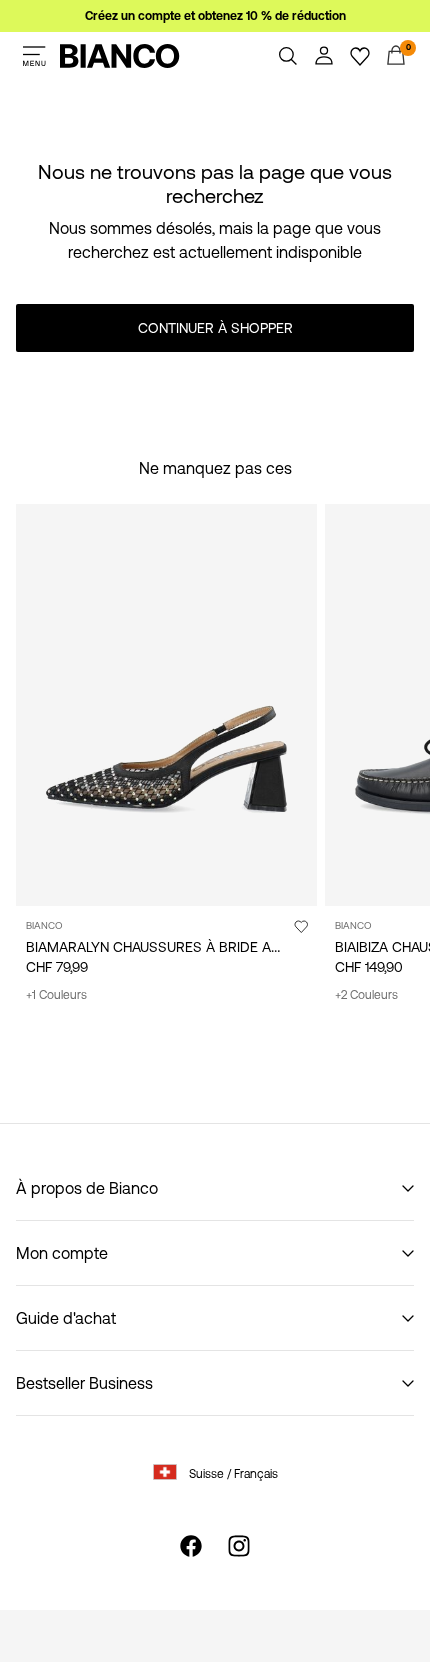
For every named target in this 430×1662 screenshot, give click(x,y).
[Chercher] (288, 56)
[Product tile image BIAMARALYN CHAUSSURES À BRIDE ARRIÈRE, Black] (166, 705)
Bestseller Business (84, 1383)
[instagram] (239, 1546)
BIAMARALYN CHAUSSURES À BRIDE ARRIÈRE (171, 947)
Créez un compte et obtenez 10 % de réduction (215, 16)
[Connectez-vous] (324, 56)
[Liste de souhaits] (360, 56)
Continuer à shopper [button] (215, 328)
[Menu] (34, 56)
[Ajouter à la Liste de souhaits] (301, 926)
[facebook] (191, 1546)
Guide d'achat (66, 1318)
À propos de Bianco (87, 1188)
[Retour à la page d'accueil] (120, 56)
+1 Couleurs (56, 995)
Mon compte (62, 1253)
